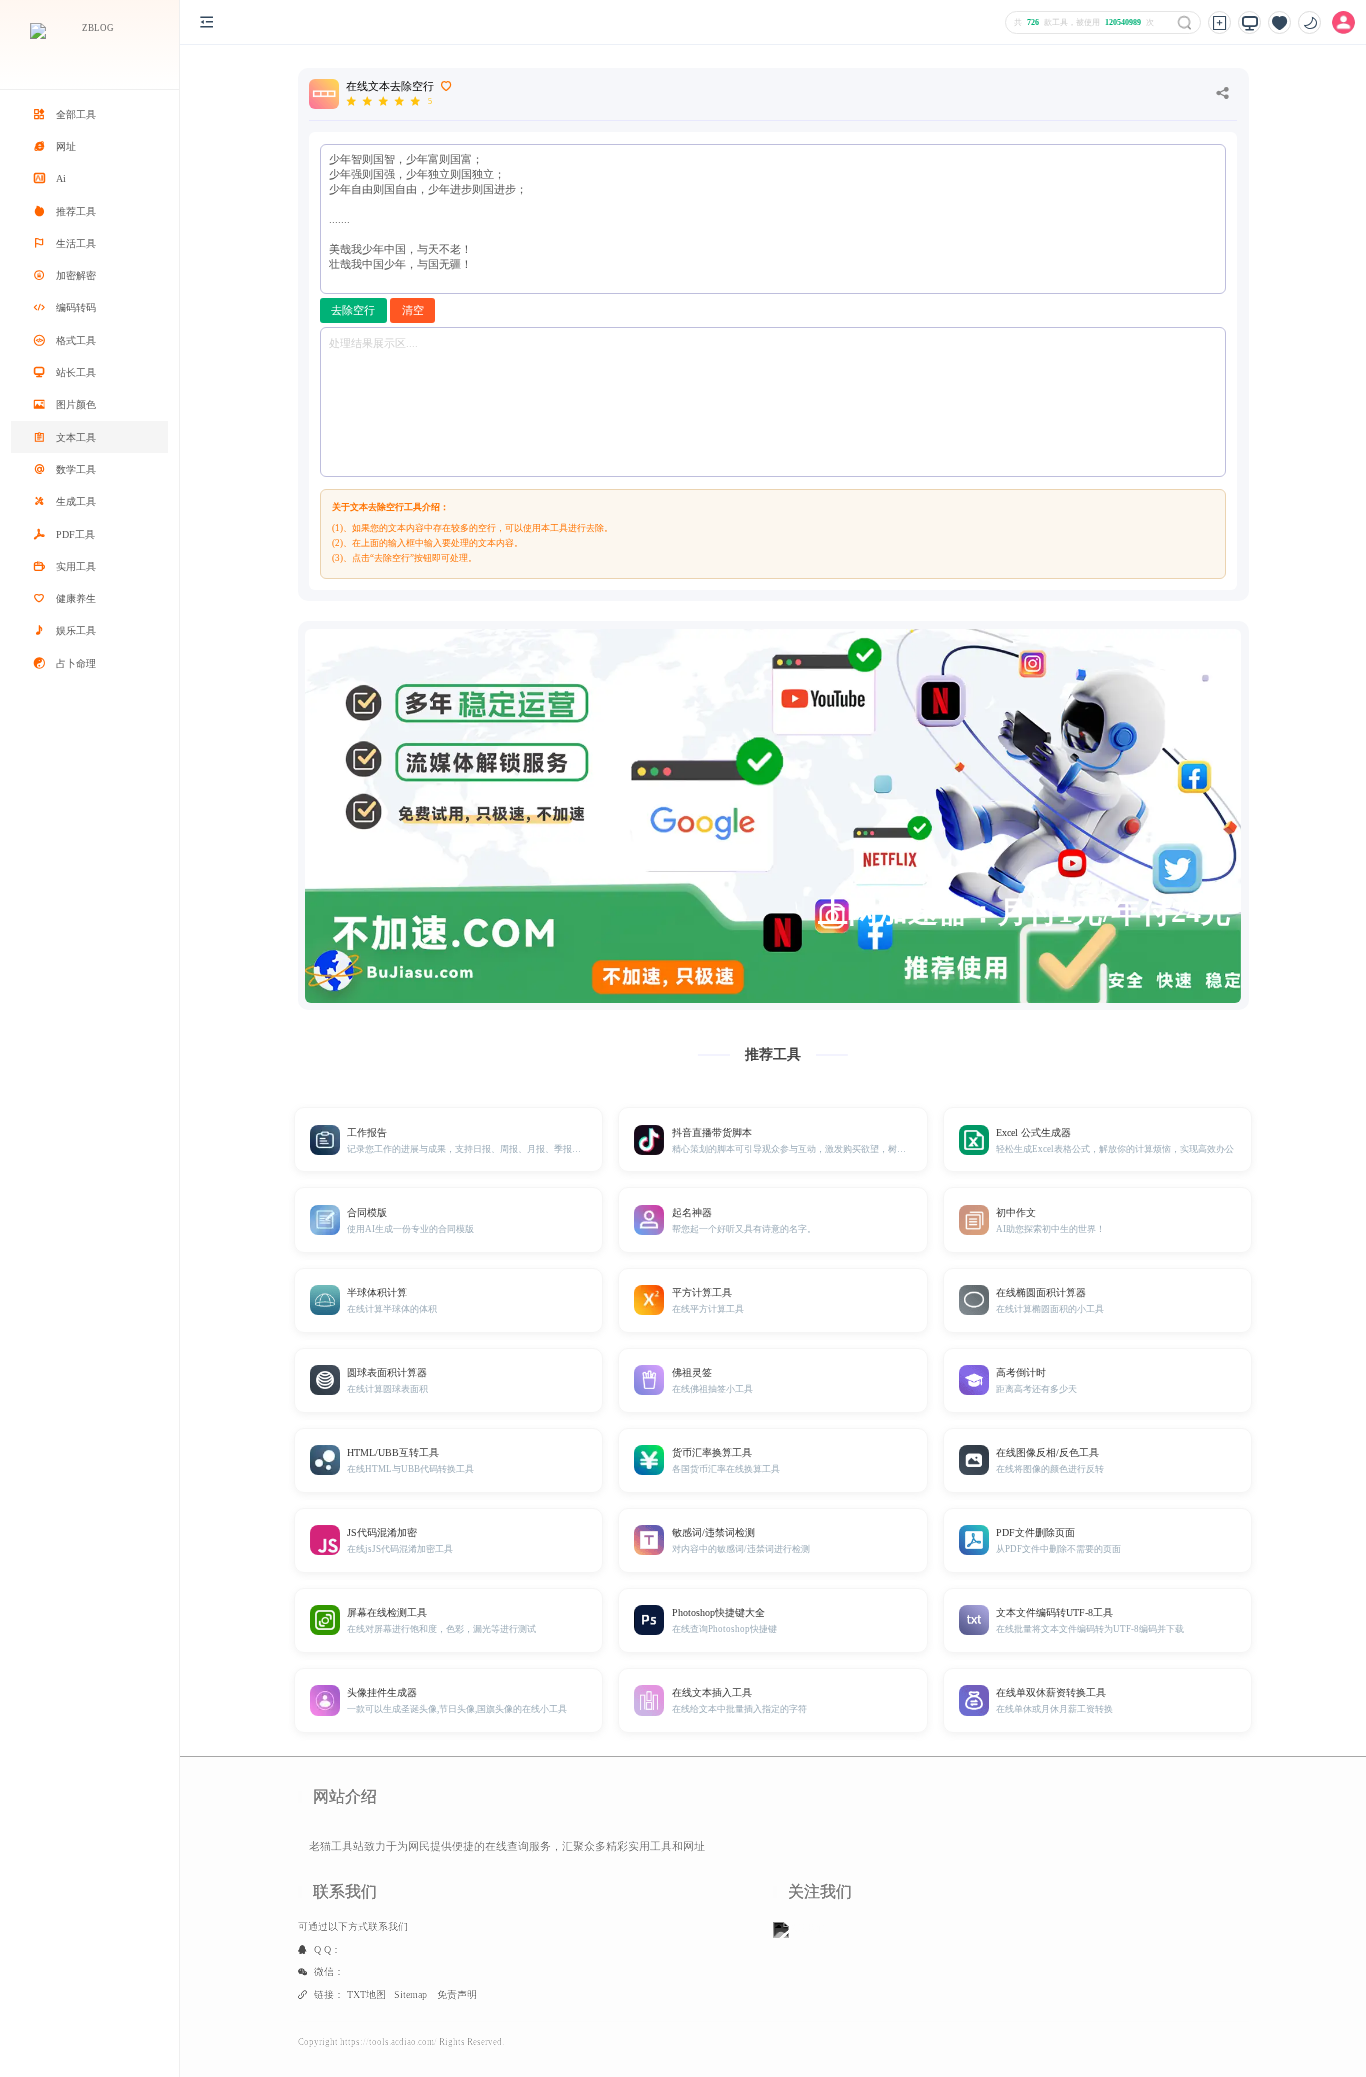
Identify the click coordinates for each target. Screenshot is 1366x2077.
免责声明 (457, 1994)
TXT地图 (366, 1994)
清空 (413, 310)
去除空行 (353, 310)
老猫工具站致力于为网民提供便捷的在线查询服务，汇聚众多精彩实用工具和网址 (507, 1846)
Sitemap (410, 1994)
